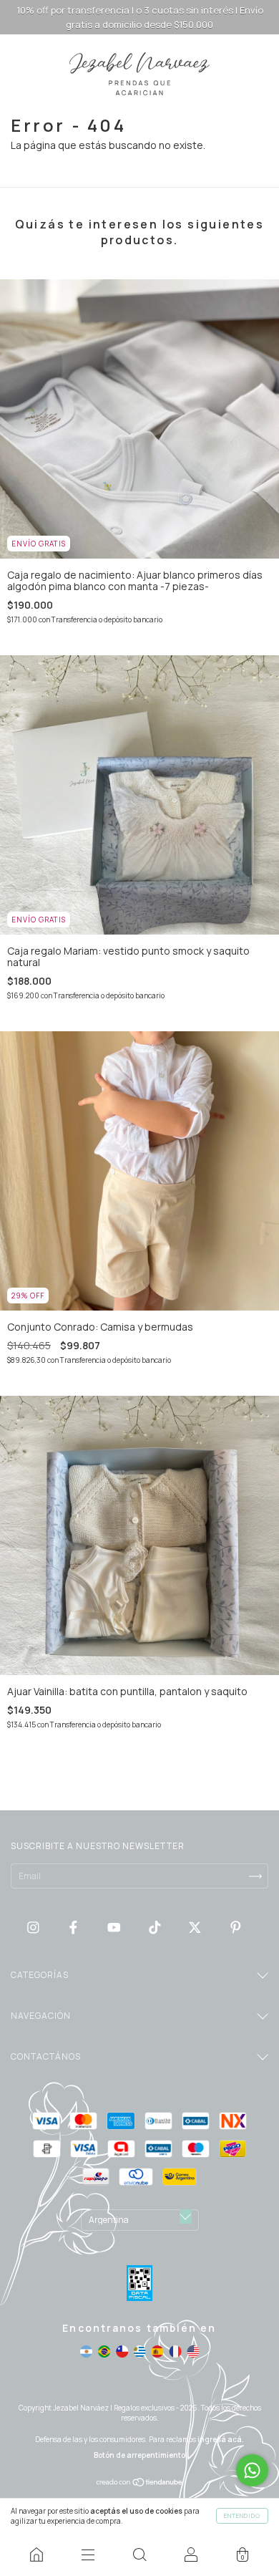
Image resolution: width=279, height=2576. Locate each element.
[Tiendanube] (140, 2483)
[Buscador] (139, 2555)
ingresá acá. (221, 2439)
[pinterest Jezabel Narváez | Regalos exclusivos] (236, 1927)
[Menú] (88, 2555)
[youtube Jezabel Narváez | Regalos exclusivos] (115, 1927)
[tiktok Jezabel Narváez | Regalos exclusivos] (156, 1927)
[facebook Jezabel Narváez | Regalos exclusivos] (74, 1927)
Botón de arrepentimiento (139, 2455)
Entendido (242, 2515)
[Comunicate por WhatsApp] (252, 2470)
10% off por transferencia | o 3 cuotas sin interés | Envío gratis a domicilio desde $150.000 (140, 17)
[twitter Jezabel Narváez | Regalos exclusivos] (196, 1927)
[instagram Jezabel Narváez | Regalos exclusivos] (34, 1927)
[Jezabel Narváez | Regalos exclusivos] (36, 2555)
